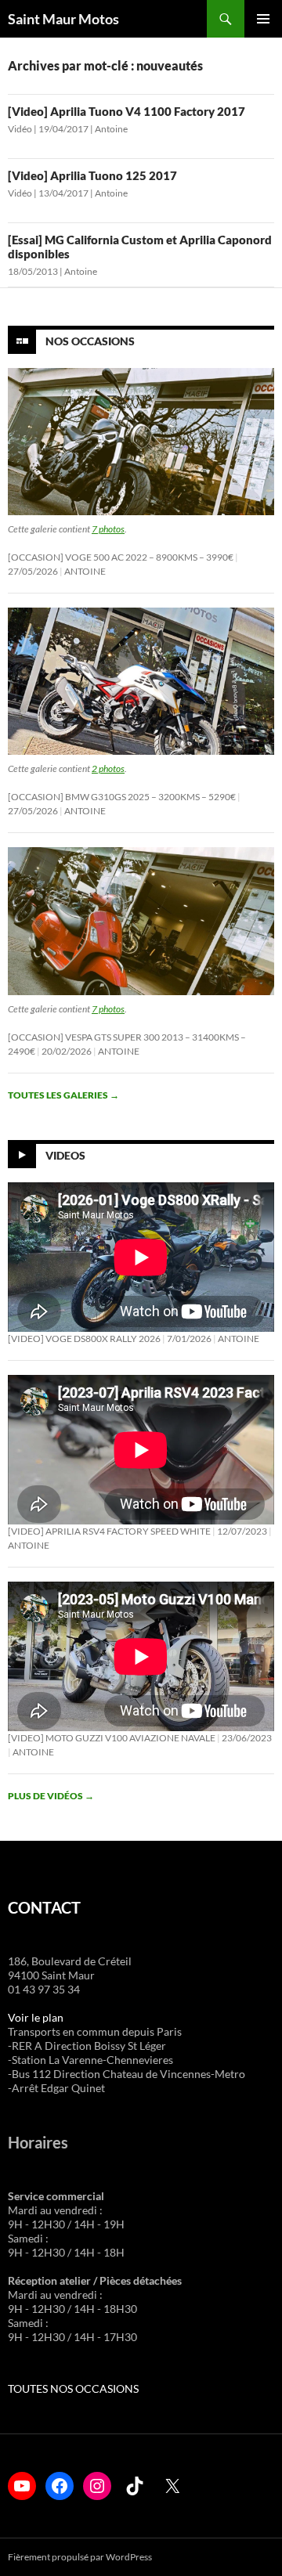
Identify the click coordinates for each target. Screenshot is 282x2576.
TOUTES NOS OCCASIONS (73, 2388)
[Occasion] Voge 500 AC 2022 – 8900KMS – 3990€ (121, 557)
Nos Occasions (90, 341)
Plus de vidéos (51, 1796)
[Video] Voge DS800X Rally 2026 (84, 1339)
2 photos (108, 768)
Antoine (111, 129)
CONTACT (44, 1907)
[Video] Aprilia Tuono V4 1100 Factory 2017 (127, 111)
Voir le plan (36, 2017)
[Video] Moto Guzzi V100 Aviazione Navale (112, 1738)
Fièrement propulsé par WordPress (80, 2557)
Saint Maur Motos (63, 19)
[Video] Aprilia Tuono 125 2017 (92, 175)
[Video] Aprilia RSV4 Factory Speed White (109, 1531)
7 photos (108, 529)
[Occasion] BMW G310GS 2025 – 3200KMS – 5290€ (122, 797)
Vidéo (20, 129)
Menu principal (263, 19)
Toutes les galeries (63, 1095)
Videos (65, 1155)
